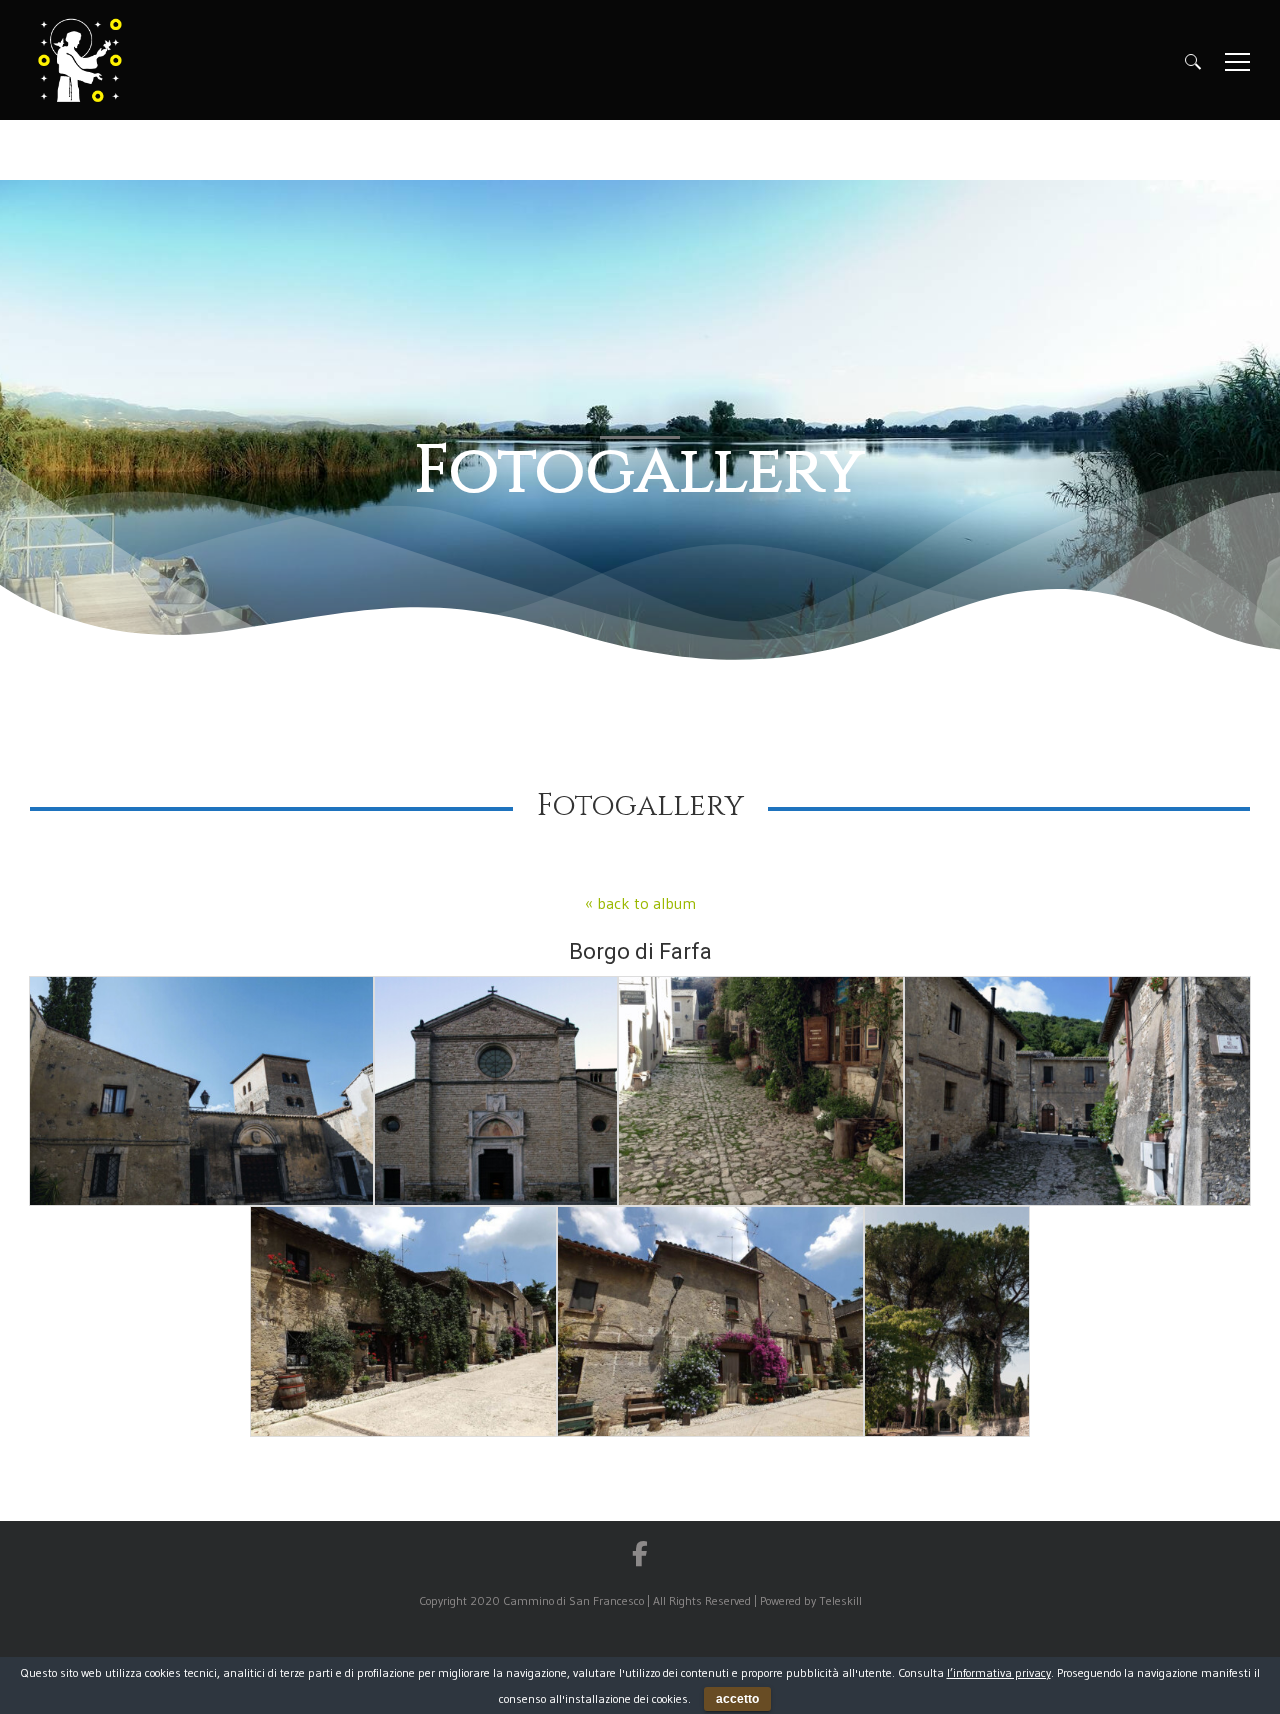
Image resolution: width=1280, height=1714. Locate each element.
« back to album (640, 903)
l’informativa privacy (999, 1672)
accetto (737, 1699)
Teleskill (840, 1600)
